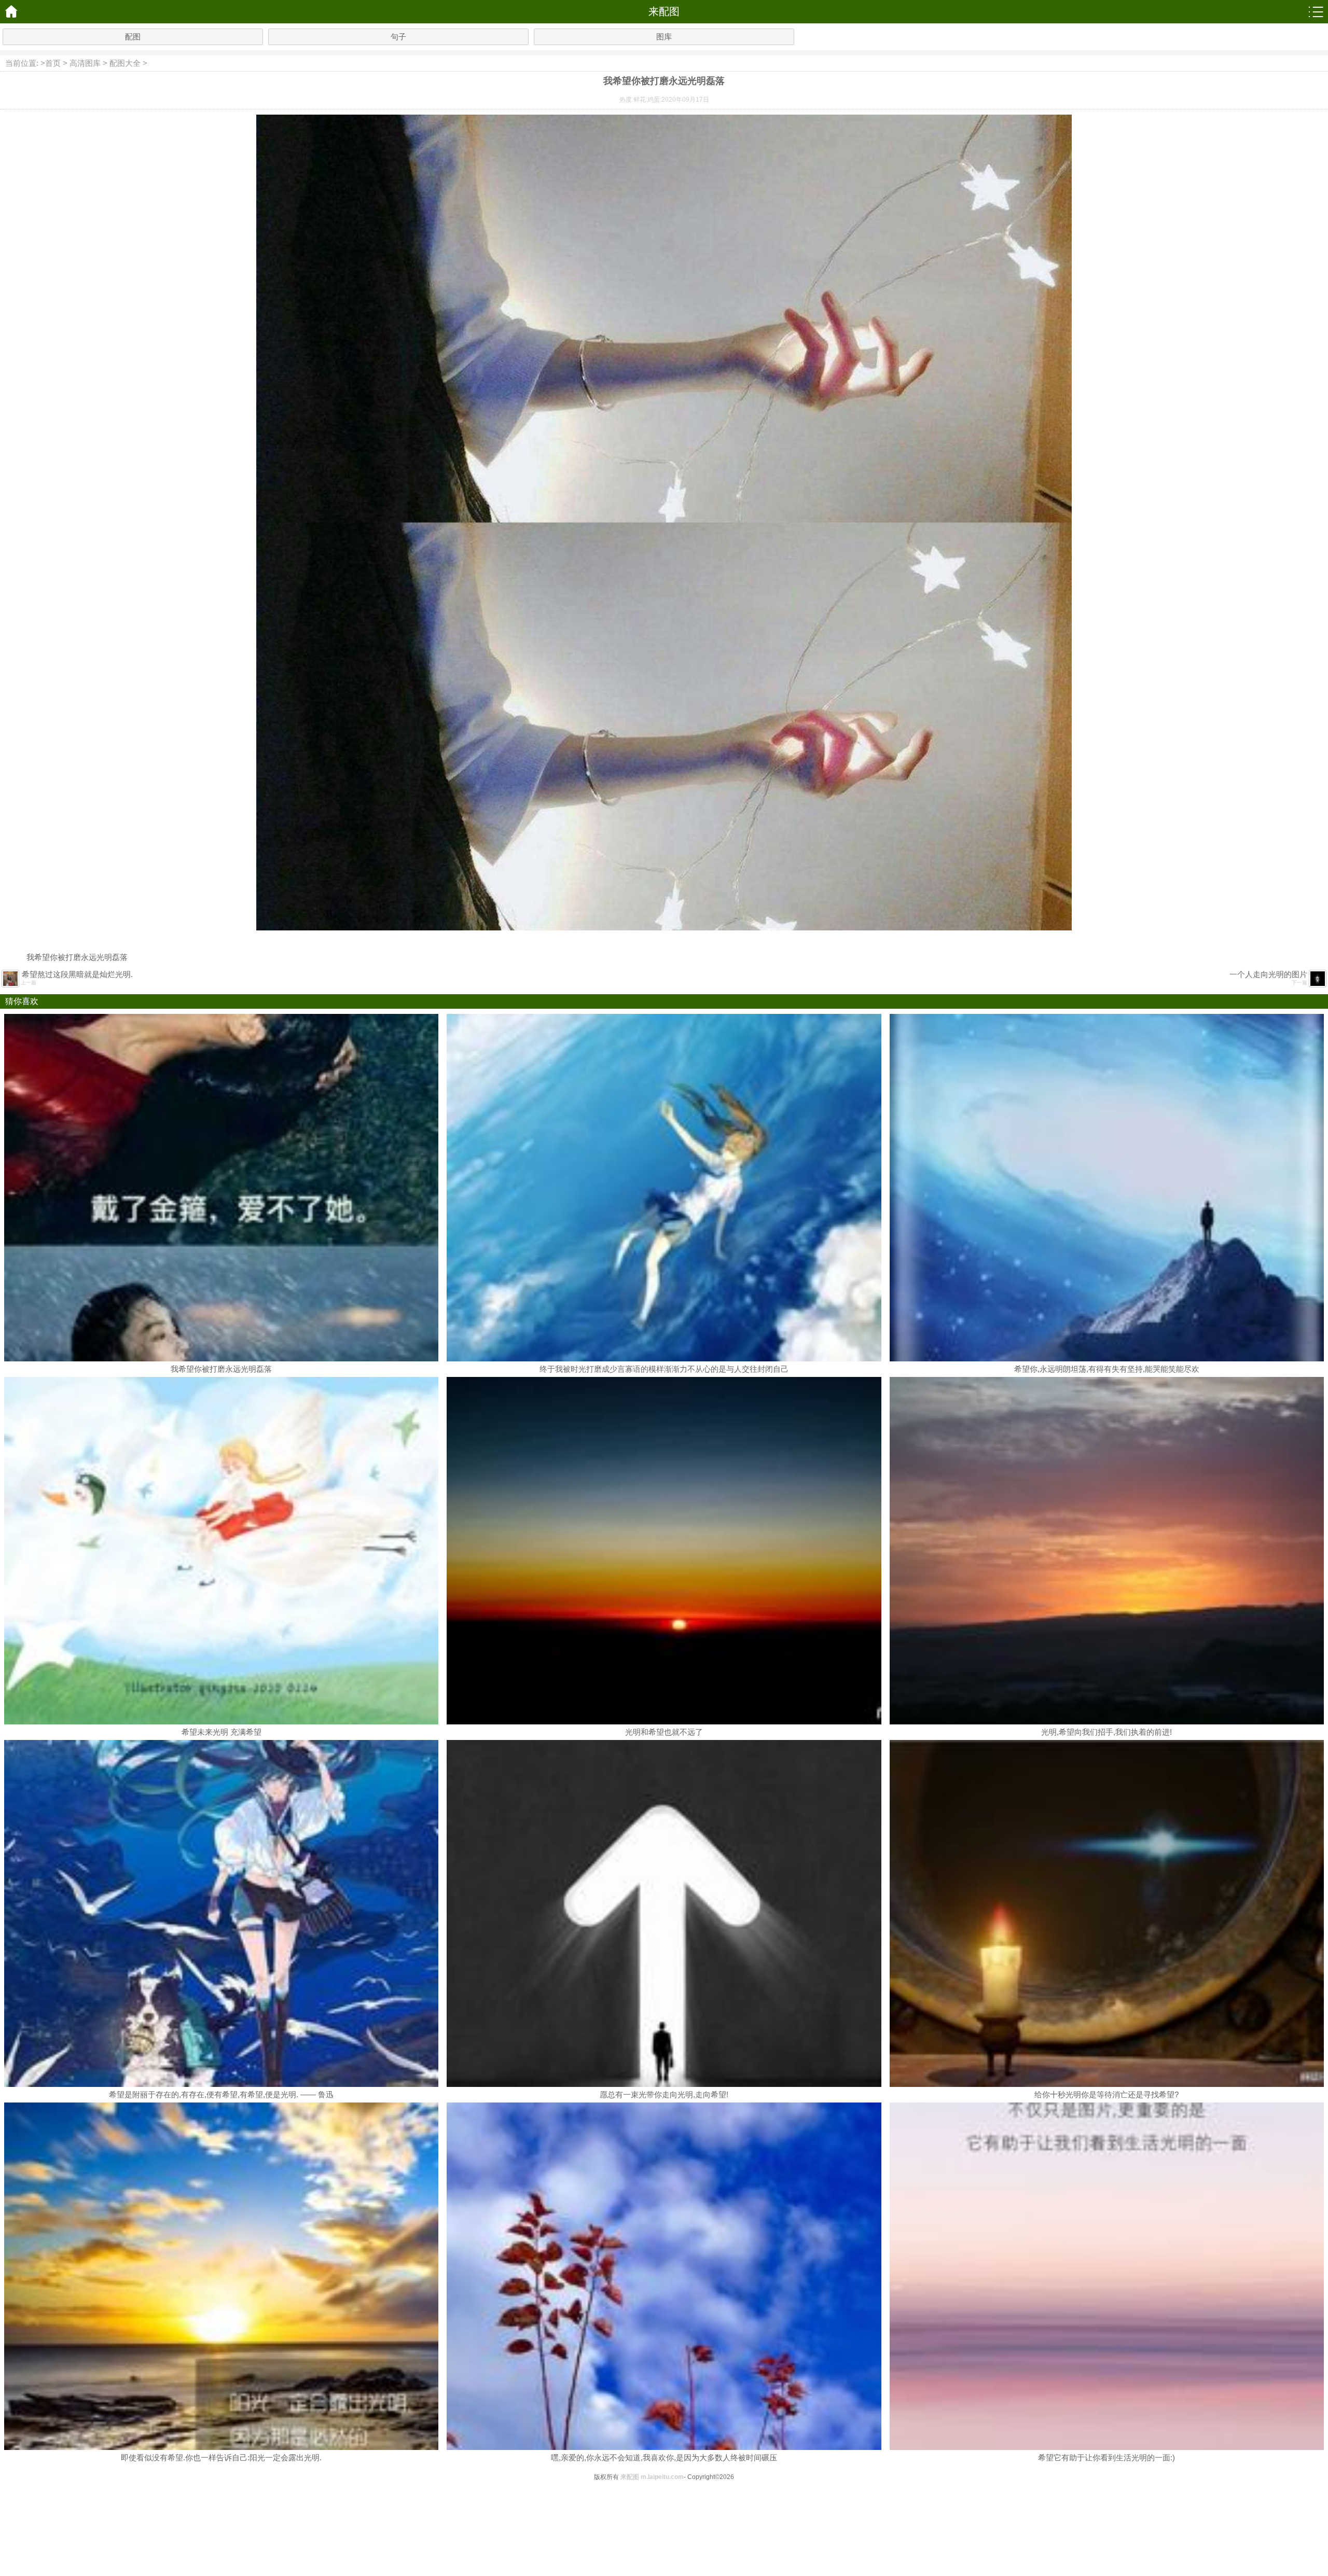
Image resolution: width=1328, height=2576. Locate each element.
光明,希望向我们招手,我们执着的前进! (1106, 1732)
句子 (398, 37)
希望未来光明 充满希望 (222, 1732)
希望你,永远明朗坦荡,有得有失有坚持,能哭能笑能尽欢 (1107, 1369)
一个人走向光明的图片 (1268, 974)
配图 (133, 37)
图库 (664, 37)
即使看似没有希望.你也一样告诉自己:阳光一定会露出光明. (221, 2457)
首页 (53, 63)
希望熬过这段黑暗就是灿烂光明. (77, 974)
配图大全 (125, 63)
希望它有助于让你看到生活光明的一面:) (1106, 2457)
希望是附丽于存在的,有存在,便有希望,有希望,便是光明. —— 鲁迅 (221, 2094)
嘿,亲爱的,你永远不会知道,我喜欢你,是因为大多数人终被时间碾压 (664, 2457)
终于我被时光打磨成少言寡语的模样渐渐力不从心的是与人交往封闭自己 (664, 1369)
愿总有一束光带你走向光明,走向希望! (664, 2094)
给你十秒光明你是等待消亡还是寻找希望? (1106, 2094)
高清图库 (85, 63)
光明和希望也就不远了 (664, 1732)
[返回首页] (12, 12)
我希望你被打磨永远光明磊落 (221, 1369)
